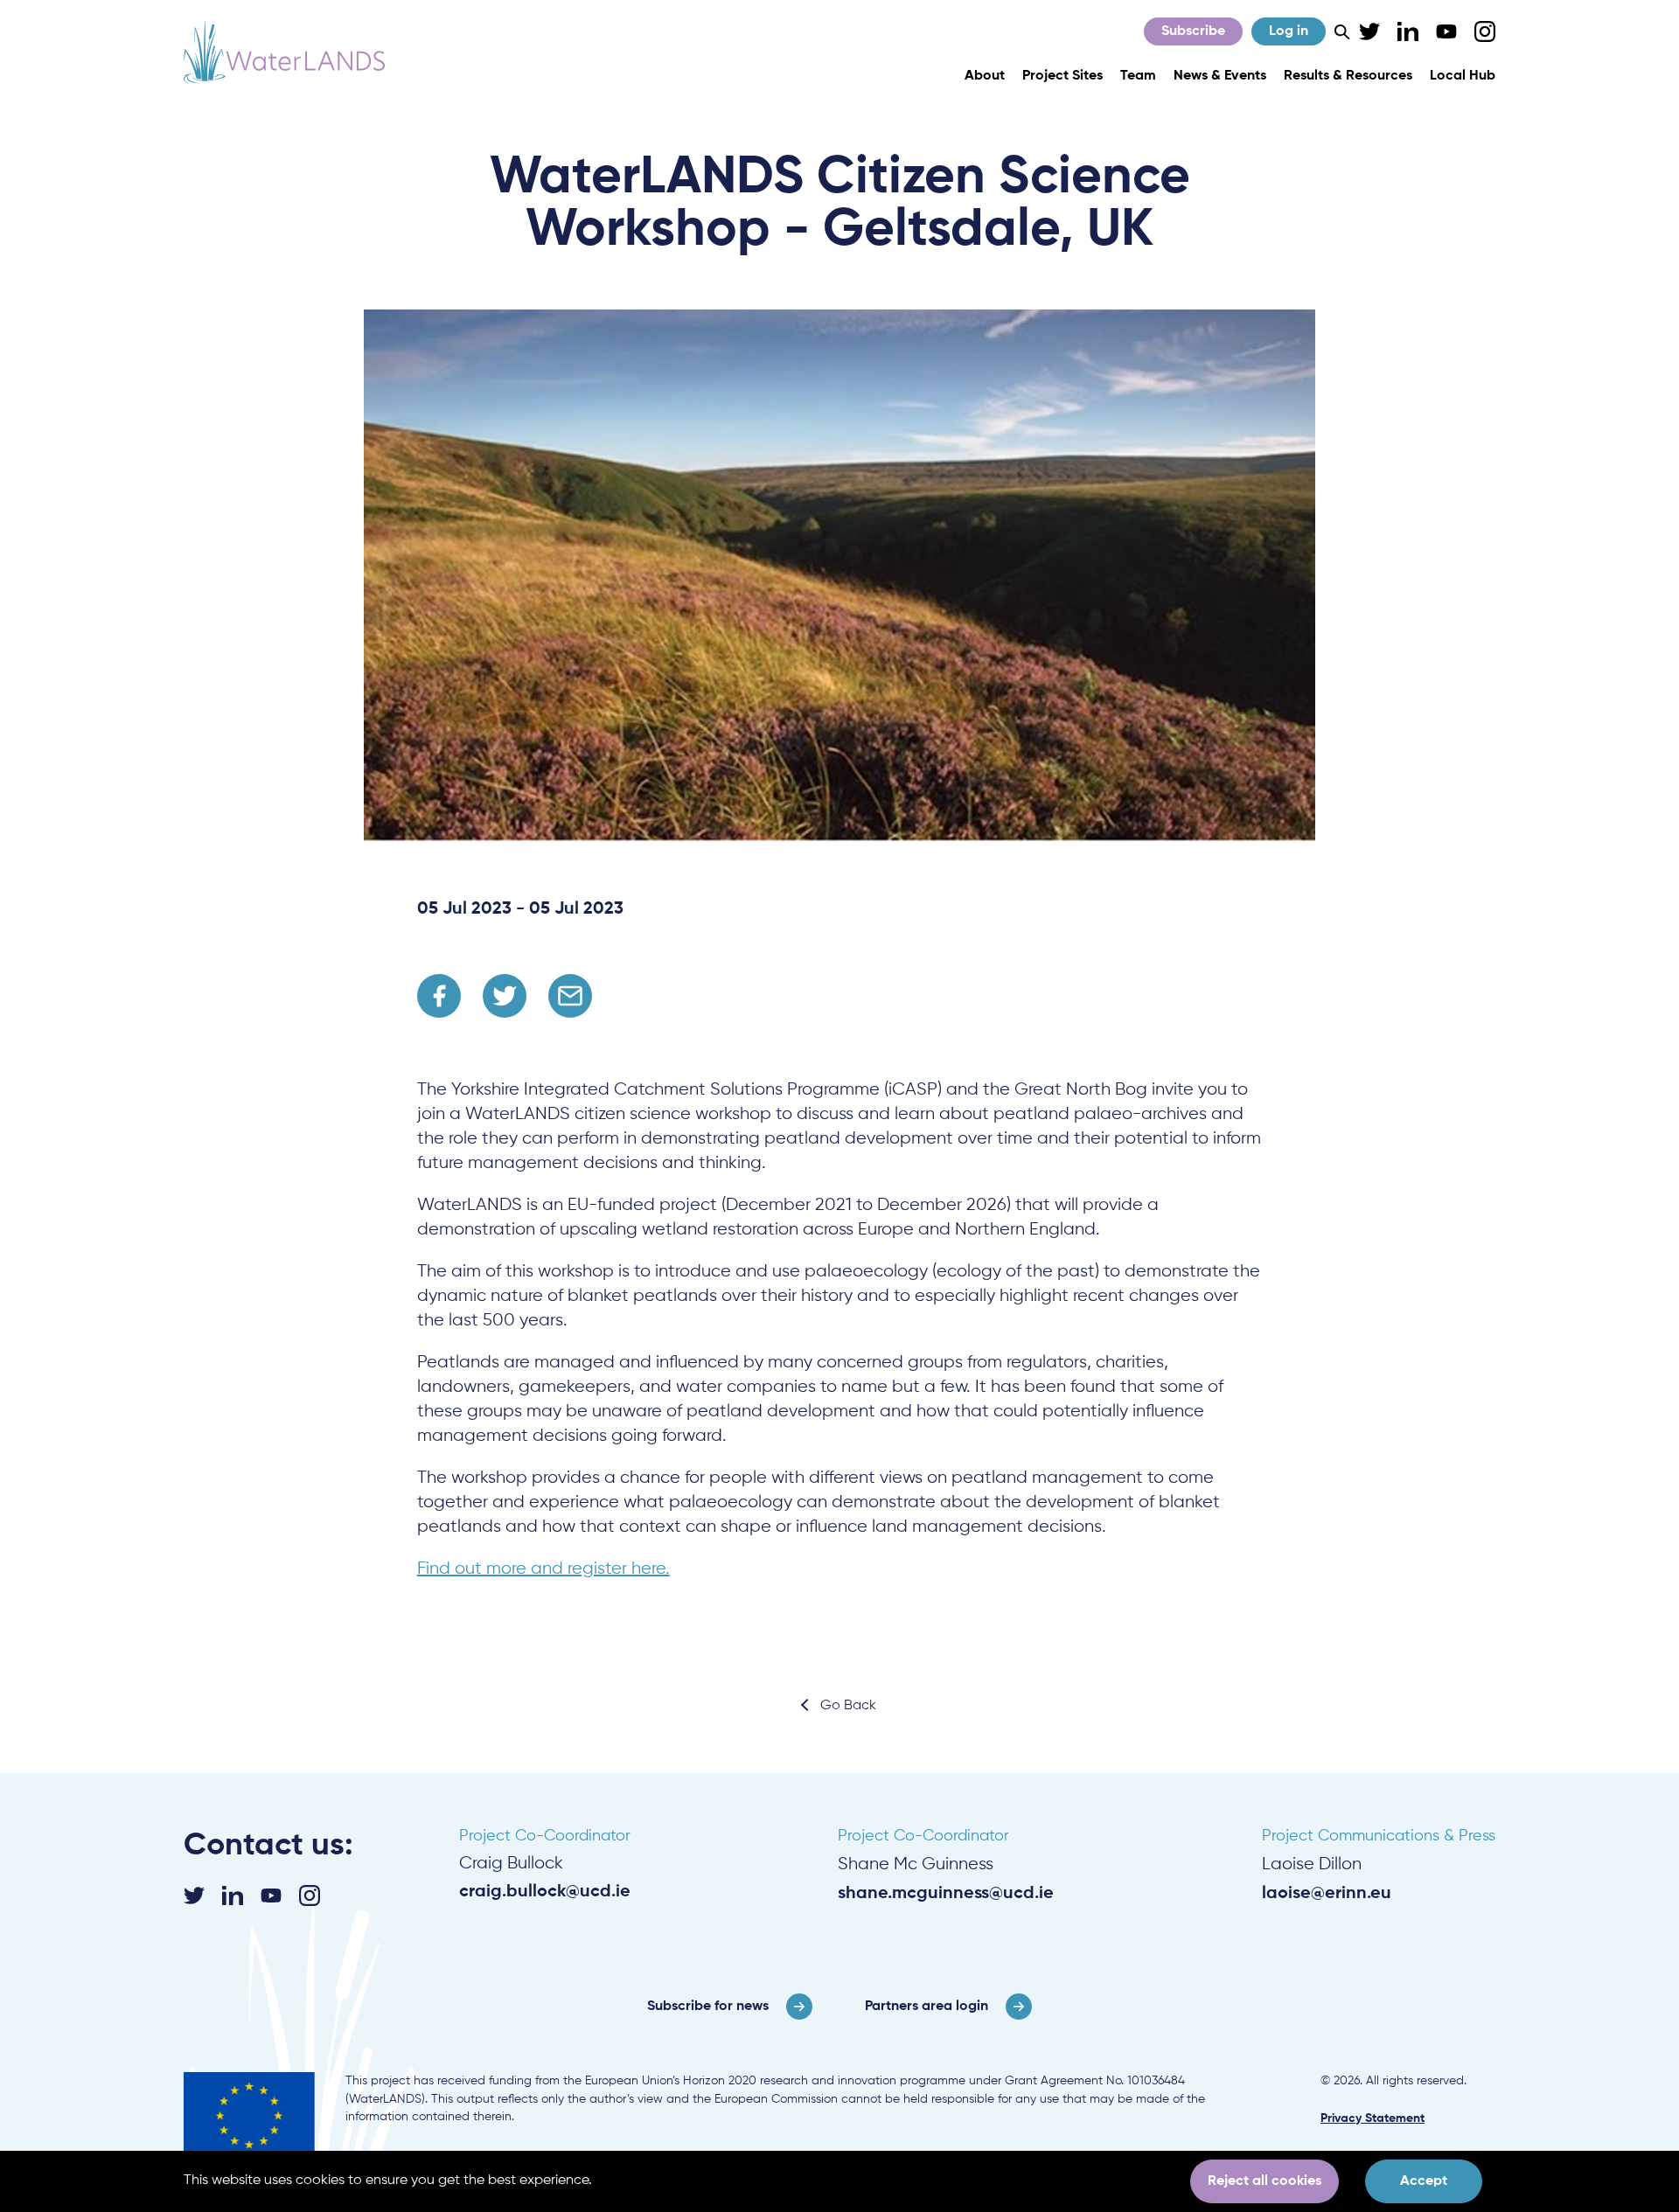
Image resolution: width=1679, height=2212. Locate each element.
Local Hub (1463, 76)
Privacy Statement (1372, 2118)
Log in (1289, 31)
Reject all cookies (1264, 2181)
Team (1138, 76)
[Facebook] (439, 996)
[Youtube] (1446, 31)
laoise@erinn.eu (1327, 1894)
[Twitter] (1369, 31)
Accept (1424, 2181)
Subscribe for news (708, 2007)
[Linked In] (1408, 31)
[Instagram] (1485, 31)
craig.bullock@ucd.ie (545, 1892)
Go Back (848, 1706)
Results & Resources (1348, 76)
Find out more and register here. (543, 1569)
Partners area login (927, 2007)
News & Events (1220, 76)
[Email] (570, 996)
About (985, 76)
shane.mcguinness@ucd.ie (946, 1894)
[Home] (284, 52)
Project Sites (1062, 76)
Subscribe (1193, 31)
